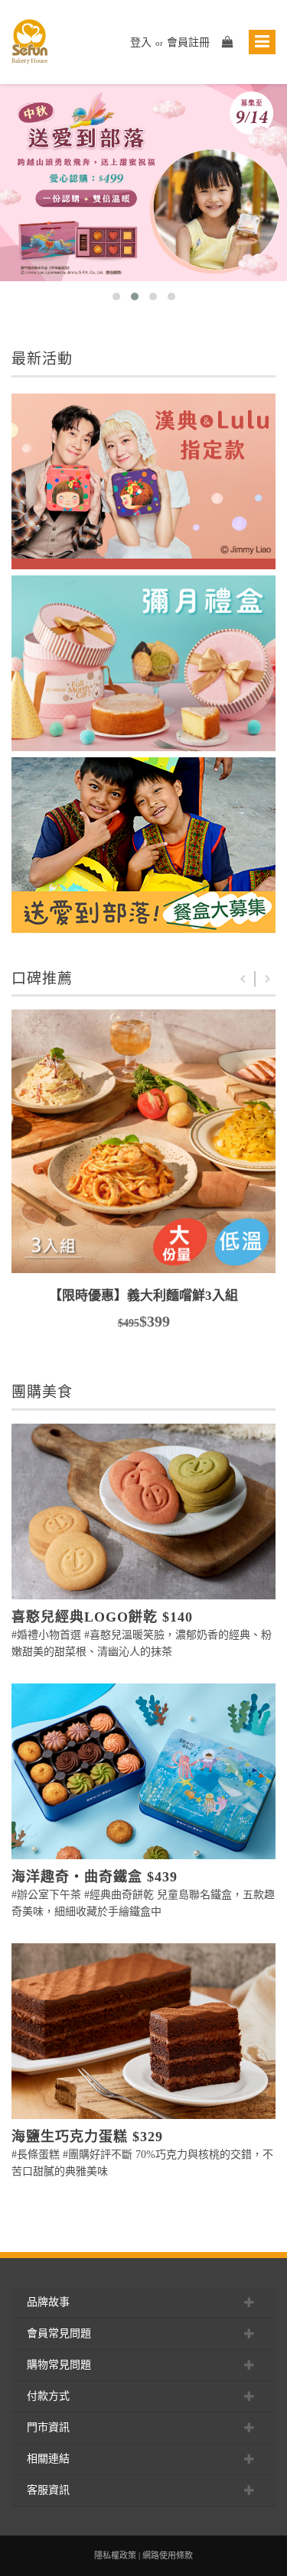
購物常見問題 (59, 2365)
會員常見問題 (59, 2333)
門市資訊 (48, 2427)
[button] (116, 296)
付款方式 (48, 2396)
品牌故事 (48, 2302)
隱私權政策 (115, 2555)
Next (268, 979)
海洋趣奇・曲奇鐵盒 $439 (95, 1877)
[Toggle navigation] (262, 42)
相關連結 (48, 2459)
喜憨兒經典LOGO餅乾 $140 (102, 1617)
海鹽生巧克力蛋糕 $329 (87, 2137)
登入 (141, 42)
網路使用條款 (168, 2555)
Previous (243, 979)
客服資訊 (48, 2490)
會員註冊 (188, 42)
